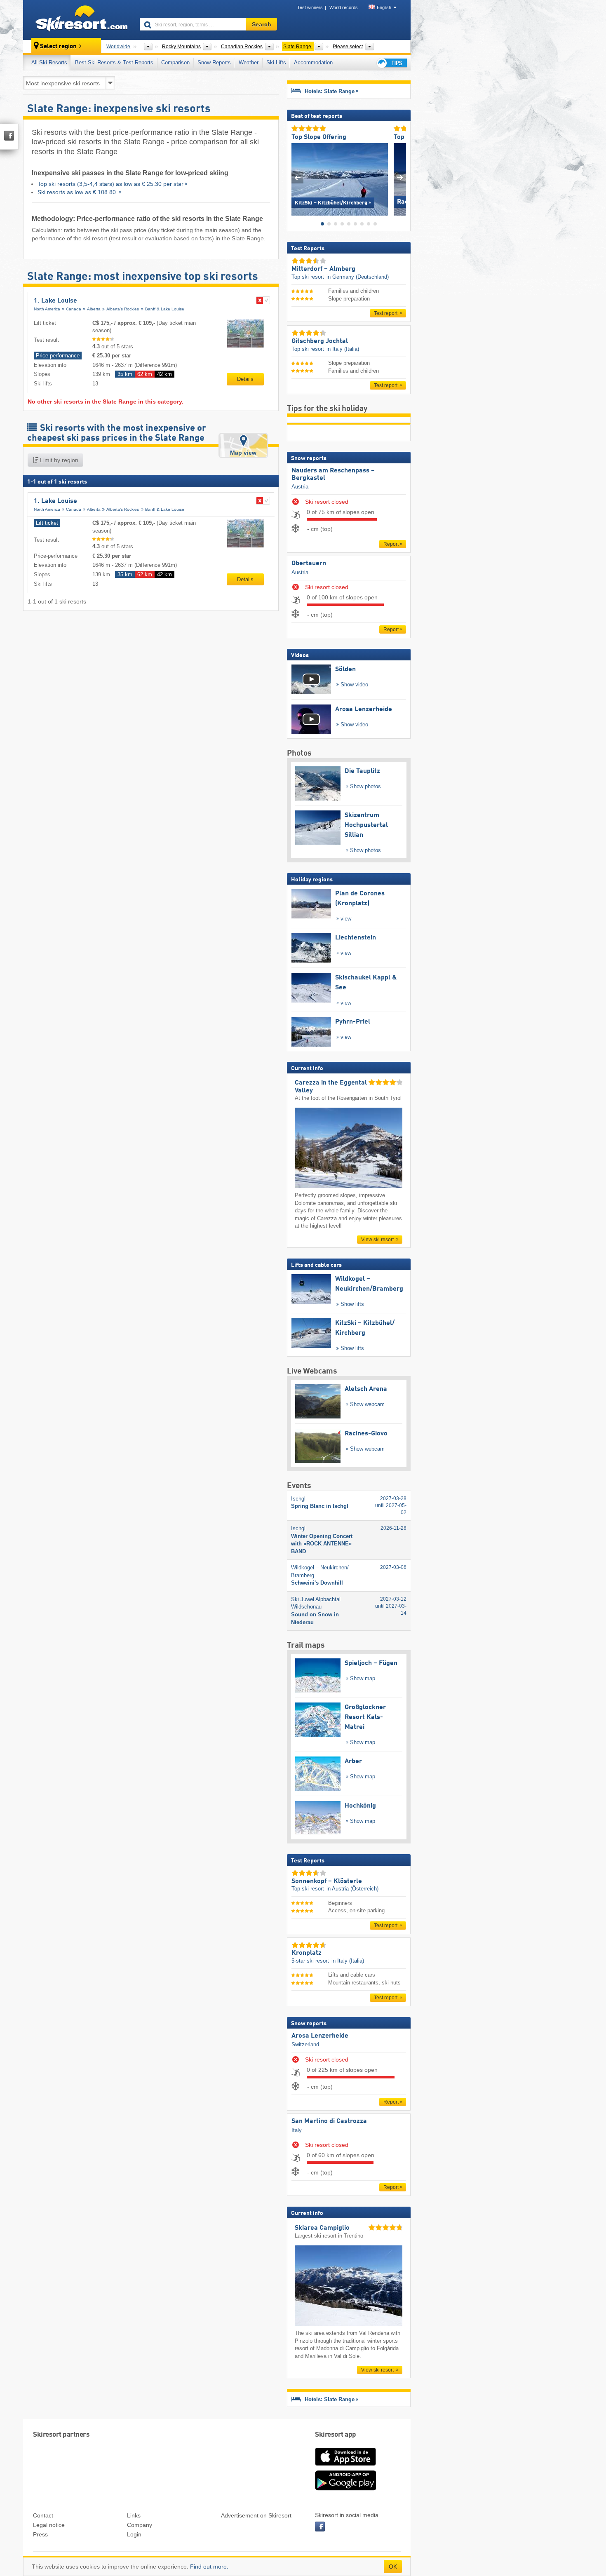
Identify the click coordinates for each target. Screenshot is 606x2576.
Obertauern (309, 564)
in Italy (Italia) (343, 349)
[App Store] (345, 2466)
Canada (74, 309)
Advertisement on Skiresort (256, 2515)
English (384, 7)
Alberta (94, 309)
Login (134, 2534)
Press (40, 2534)
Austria (300, 487)
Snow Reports (214, 62)
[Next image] (400, 177)
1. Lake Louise (55, 301)
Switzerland (305, 2044)
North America (47, 309)
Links (134, 2515)
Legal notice (49, 2525)
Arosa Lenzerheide (320, 2036)
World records (344, 7)
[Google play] (345, 2489)
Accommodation (313, 62)
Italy (297, 2130)
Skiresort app (336, 2435)
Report (391, 544)
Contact (43, 2515)
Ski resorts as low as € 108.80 (78, 192)
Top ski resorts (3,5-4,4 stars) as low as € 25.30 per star (110, 184)
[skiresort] (78, 20)
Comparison (175, 62)
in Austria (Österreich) (352, 1889)
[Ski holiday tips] (391, 63)
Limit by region (58, 460)
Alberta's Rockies (123, 309)
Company (140, 2525)
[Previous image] (297, 177)
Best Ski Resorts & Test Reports (114, 62)
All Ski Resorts (49, 62)
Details (245, 379)
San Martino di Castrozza (329, 2121)
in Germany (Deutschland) (358, 277)
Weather (249, 62)
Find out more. (209, 2567)
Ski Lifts (276, 62)
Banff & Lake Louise (165, 309)
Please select (348, 47)
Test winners (310, 7)
